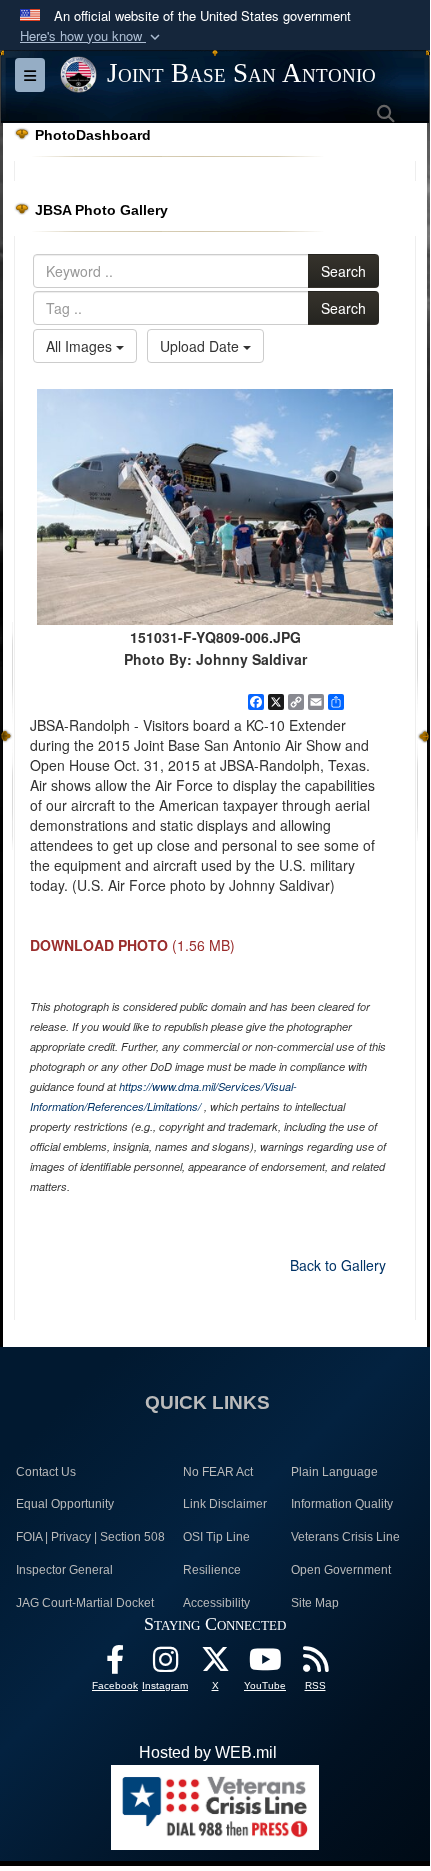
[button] (92, 36)
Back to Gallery (338, 1265)
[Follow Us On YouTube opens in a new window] (265, 1664)
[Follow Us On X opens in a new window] (215, 1664)
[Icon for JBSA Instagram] (165, 1664)
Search (343, 271)
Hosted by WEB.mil (208, 1752)
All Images (81, 346)
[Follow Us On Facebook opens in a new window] (115, 1664)
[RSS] (315, 1664)
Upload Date (201, 346)
